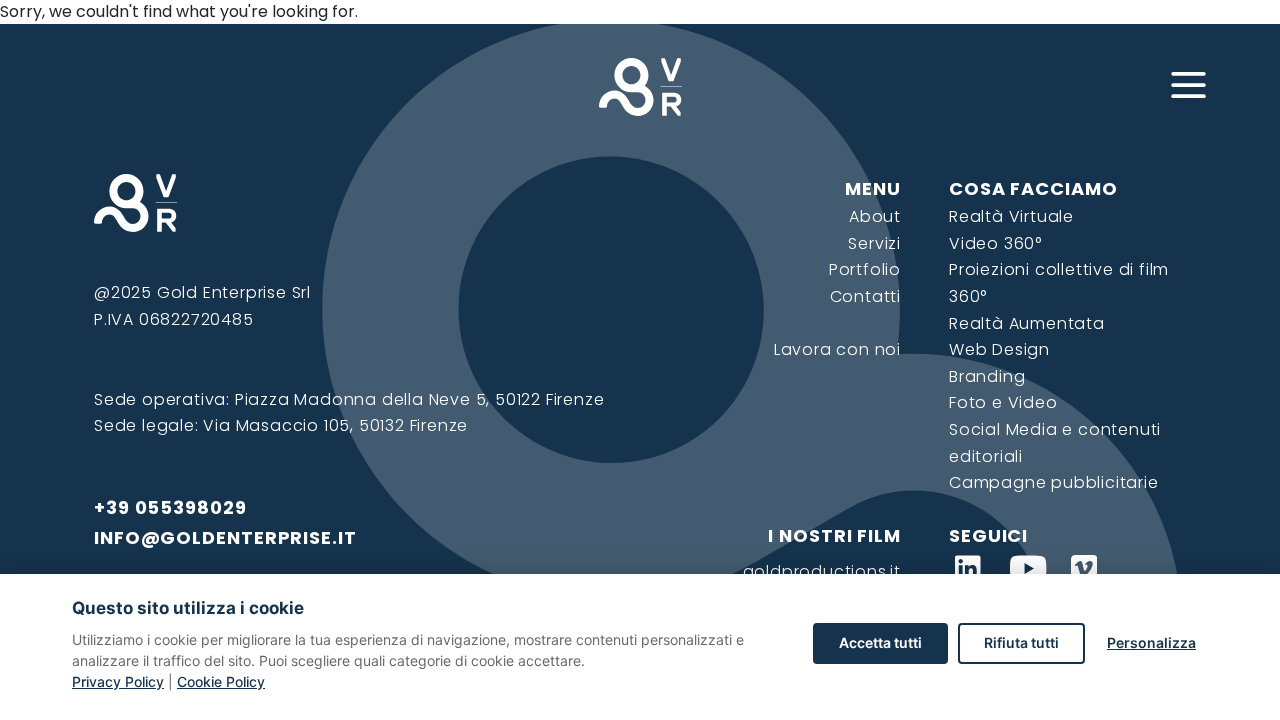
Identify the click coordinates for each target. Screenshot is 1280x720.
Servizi (874, 243)
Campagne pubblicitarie (1054, 482)
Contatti (865, 296)
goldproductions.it (822, 571)
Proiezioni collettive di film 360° (1059, 283)
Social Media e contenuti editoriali (1055, 443)
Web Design (999, 349)
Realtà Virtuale (1011, 216)
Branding (987, 376)
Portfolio (865, 269)
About (875, 216)
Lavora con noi (837, 349)
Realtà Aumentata (1027, 323)
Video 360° (995, 243)
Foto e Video (1003, 402)
